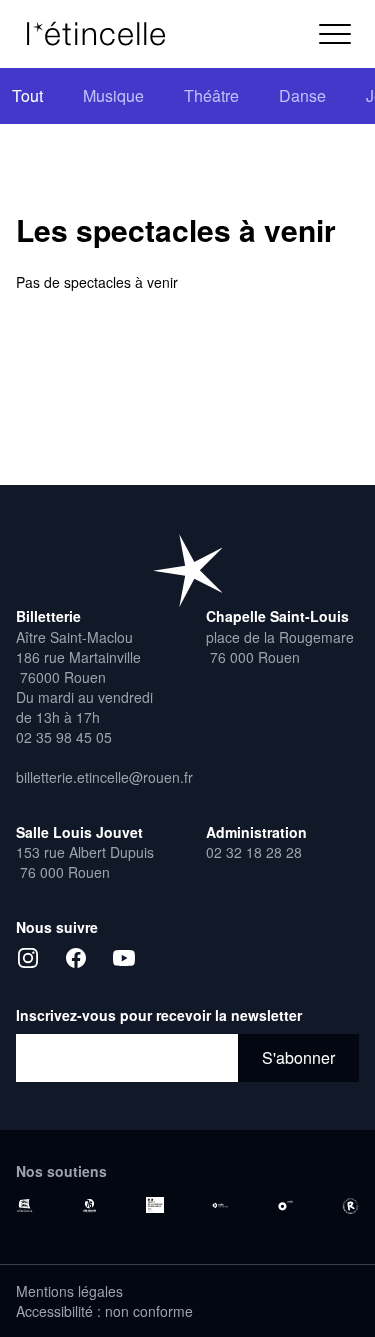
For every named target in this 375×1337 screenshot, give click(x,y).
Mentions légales (69, 1291)
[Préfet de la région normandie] (154, 1205)
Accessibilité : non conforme (104, 1311)
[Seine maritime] (89, 1206)
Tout (27, 95)
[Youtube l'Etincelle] (124, 958)
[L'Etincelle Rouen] (106, 34)
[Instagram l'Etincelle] (28, 958)
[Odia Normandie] (220, 1205)
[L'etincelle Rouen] (188, 570)
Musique (113, 95)
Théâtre (211, 95)
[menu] (335, 34)
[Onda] (285, 1205)
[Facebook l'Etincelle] (76, 958)
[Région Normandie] (24, 1205)
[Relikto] (350, 1206)
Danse (302, 95)
